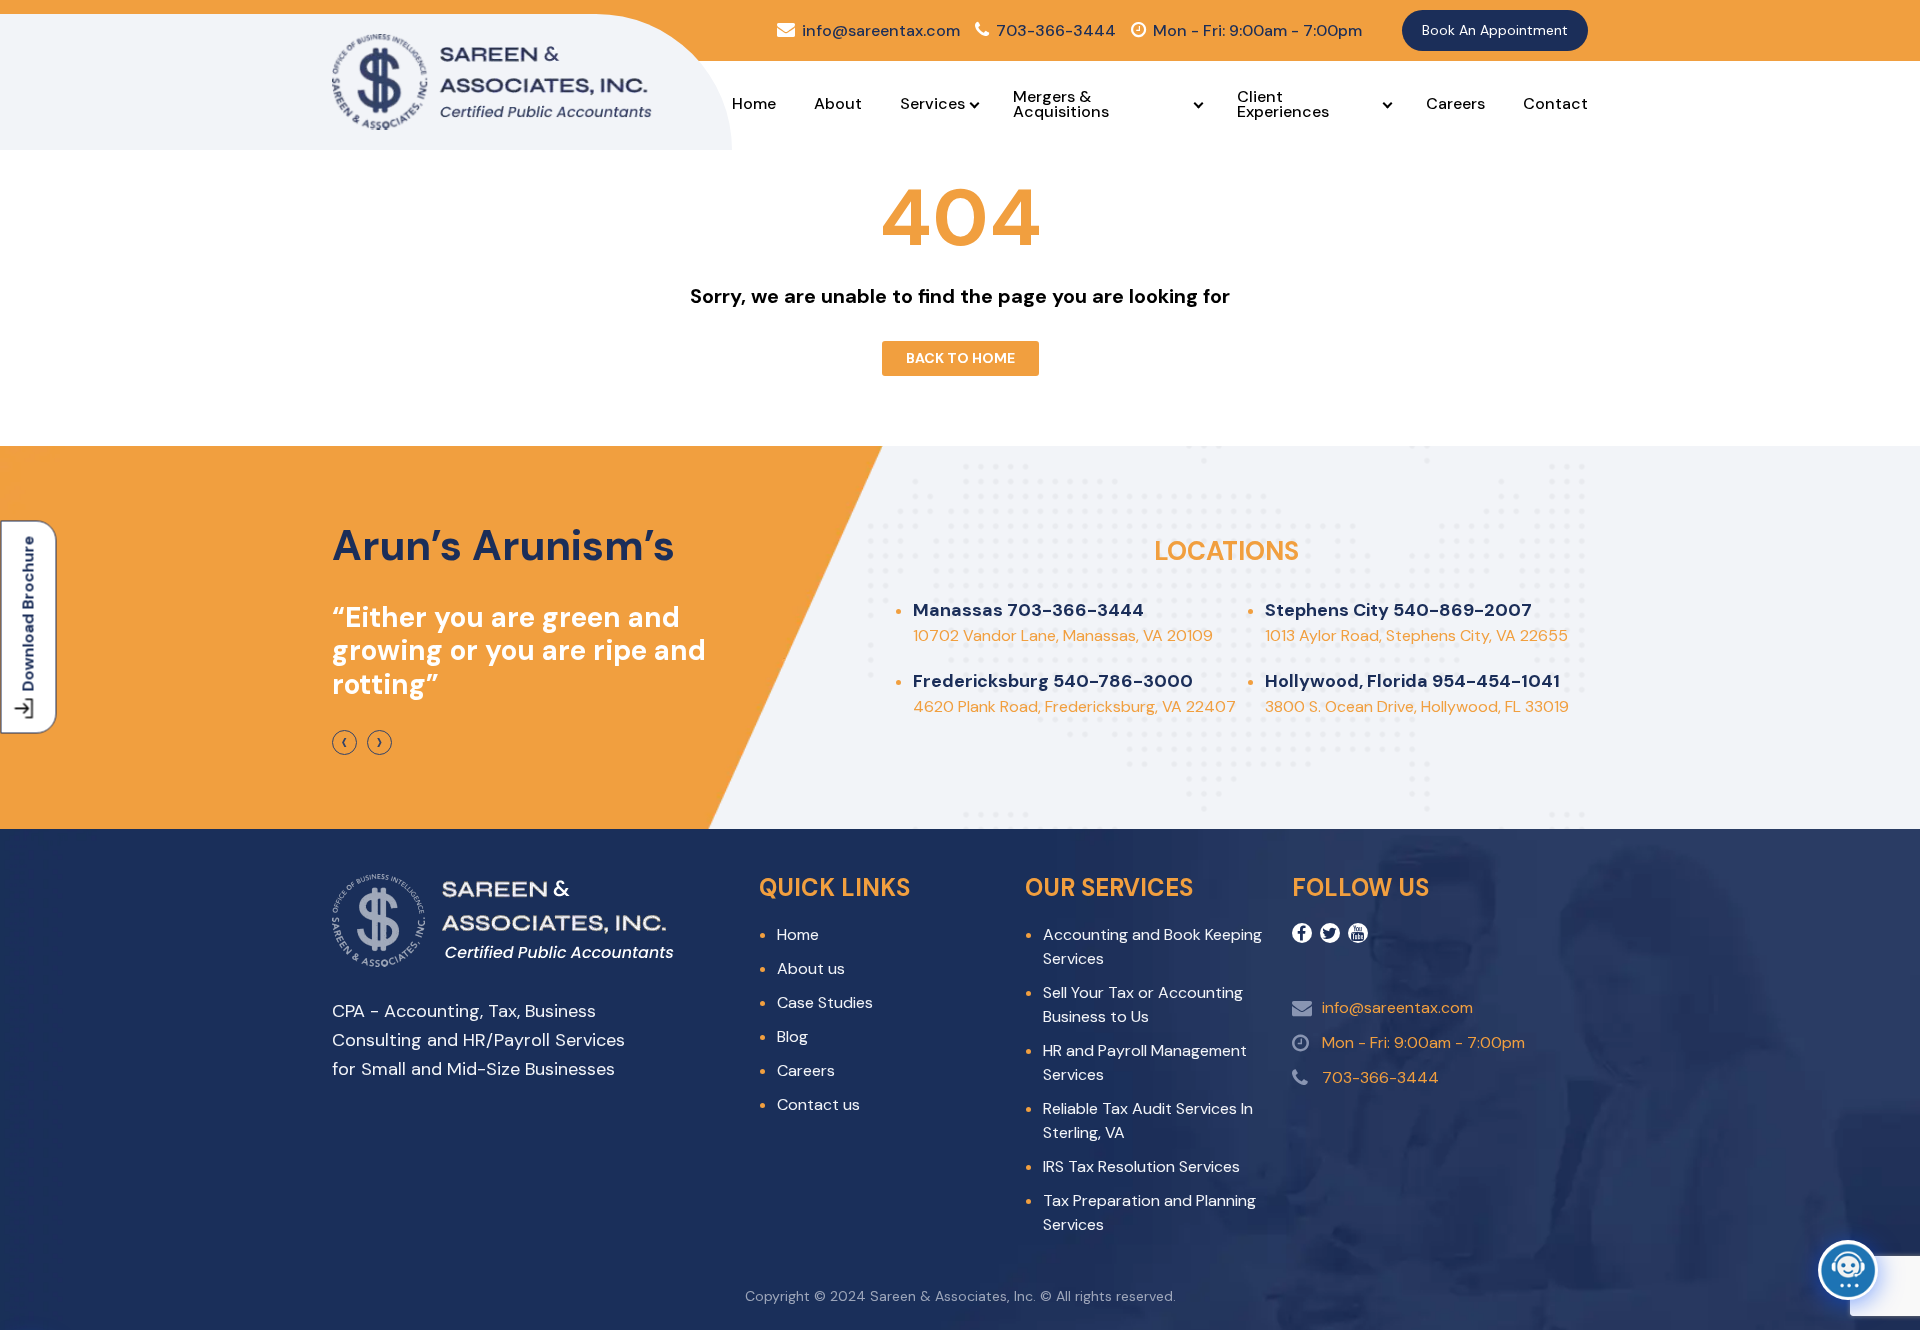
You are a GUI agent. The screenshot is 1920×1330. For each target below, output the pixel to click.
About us (811, 968)
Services (932, 103)
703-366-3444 (1056, 30)
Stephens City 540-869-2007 (1398, 610)
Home (754, 103)
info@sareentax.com (881, 30)
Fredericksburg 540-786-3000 (1053, 681)
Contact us (818, 1104)
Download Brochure (28, 613)
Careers (1455, 103)
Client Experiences (1283, 104)
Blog (792, 1036)
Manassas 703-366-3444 (1028, 610)
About (838, 103)
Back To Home (960, 358)
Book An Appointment (1495, 30)
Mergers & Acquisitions (1061, 104)
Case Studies (825, 1002)
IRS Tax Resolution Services (1141, 1166)
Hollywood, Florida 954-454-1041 (1412, 681)
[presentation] (344, 742)
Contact (1555, 103)
